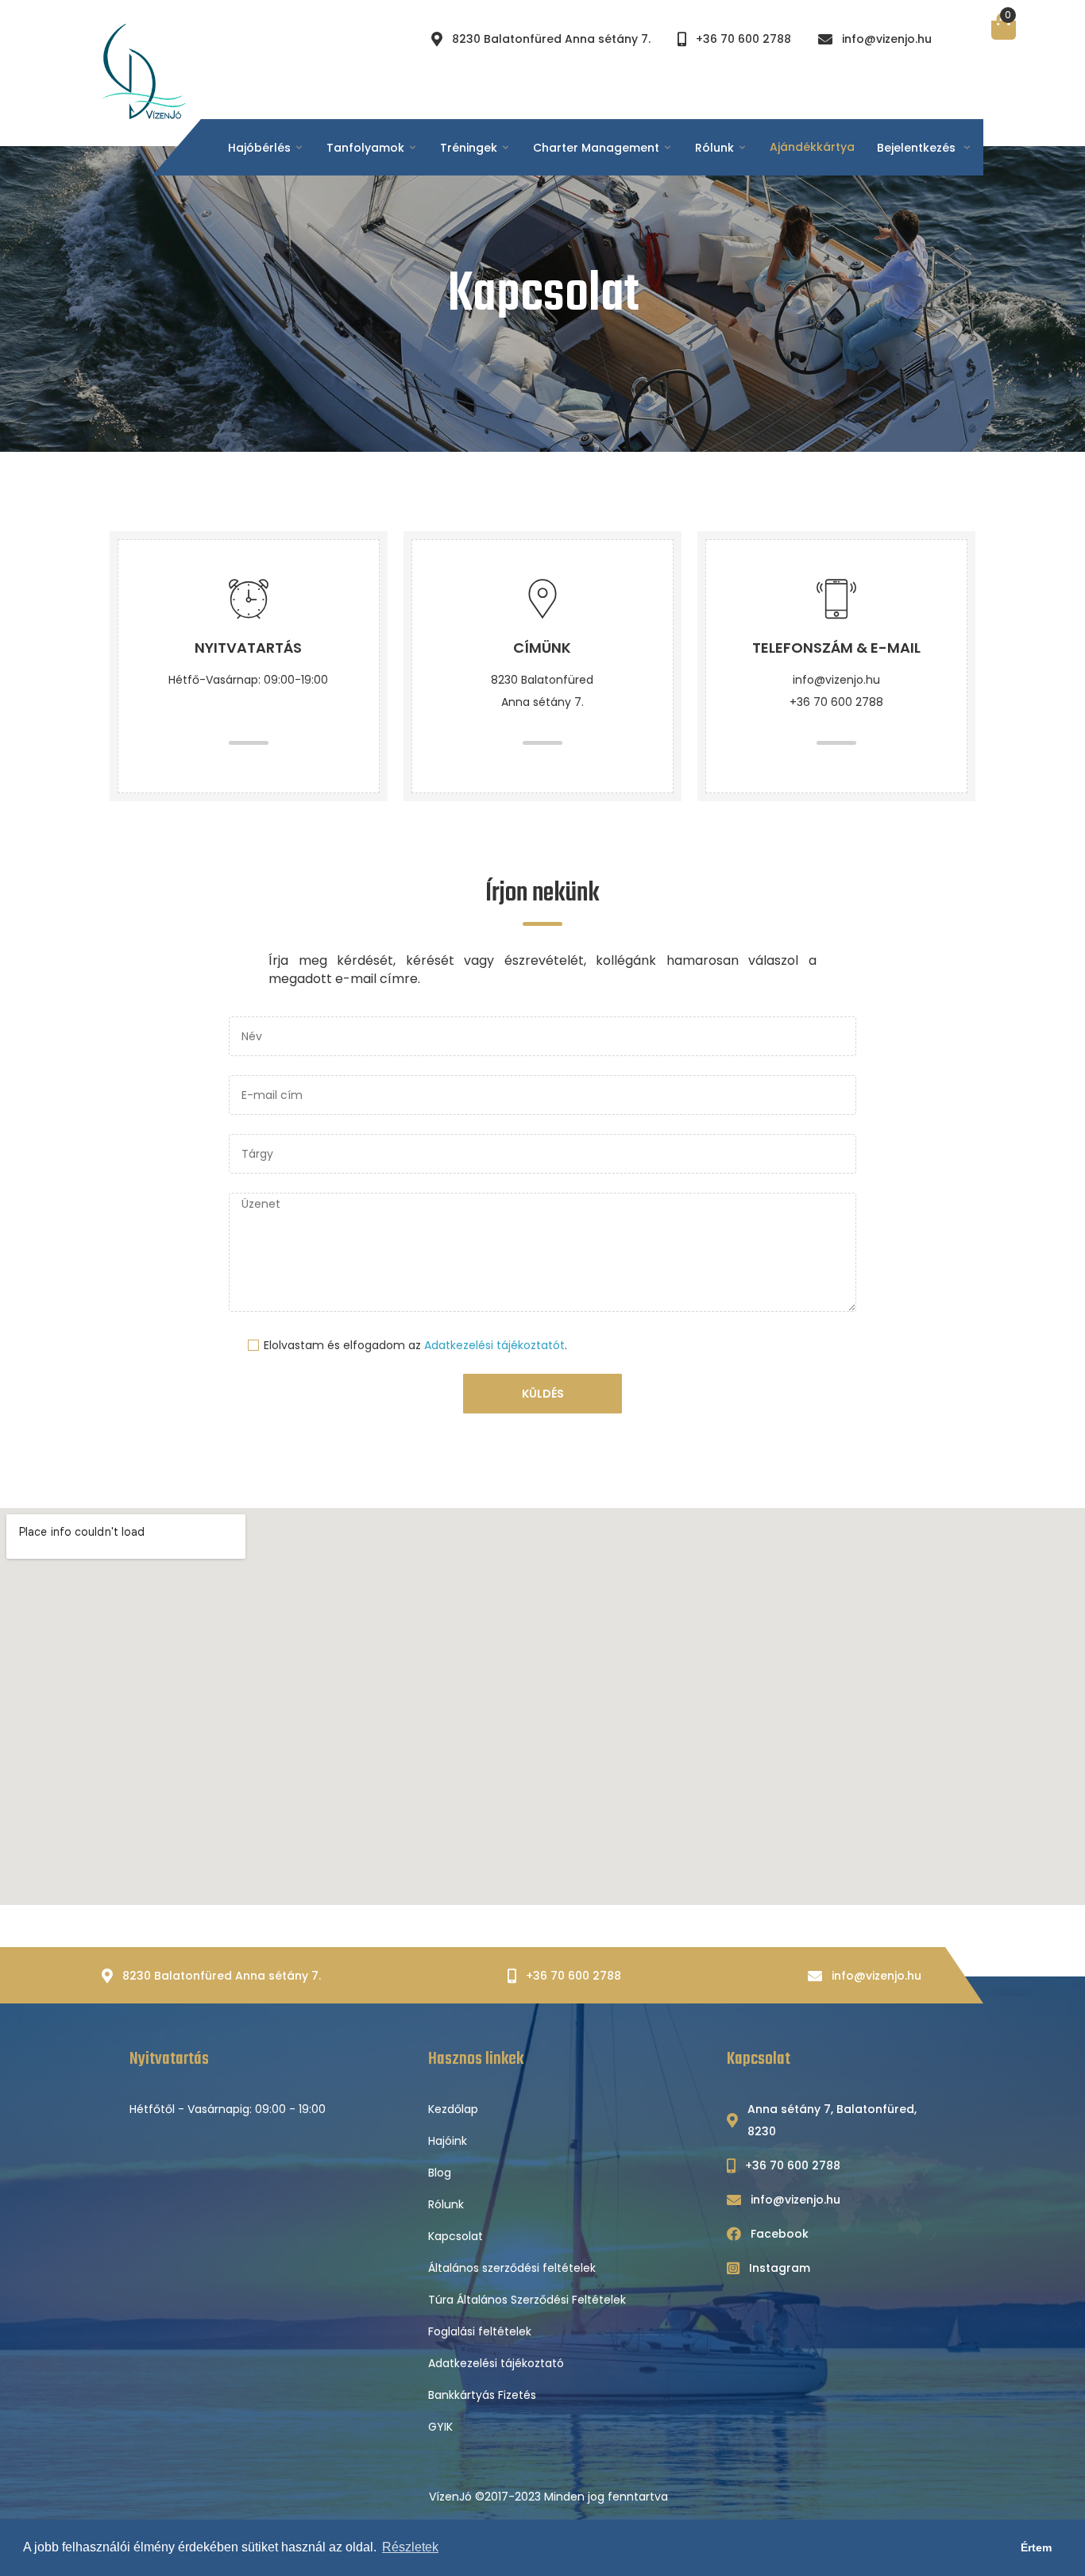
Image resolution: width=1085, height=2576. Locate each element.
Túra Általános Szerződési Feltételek (527, 2300)
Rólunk (446, 2204)
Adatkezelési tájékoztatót (494, 1345)
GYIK (440, 2427)
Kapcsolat (456, 2236)
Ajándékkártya (812, 147)
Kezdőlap (453, 2109)
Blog (440, 2173)
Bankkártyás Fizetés (482, 2395)
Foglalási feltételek (480, 2331)
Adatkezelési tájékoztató (496, 2363)
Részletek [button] (410, 2547)
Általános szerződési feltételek (512, 2268)
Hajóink (448, 2141)
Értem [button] (1036, 2547)
